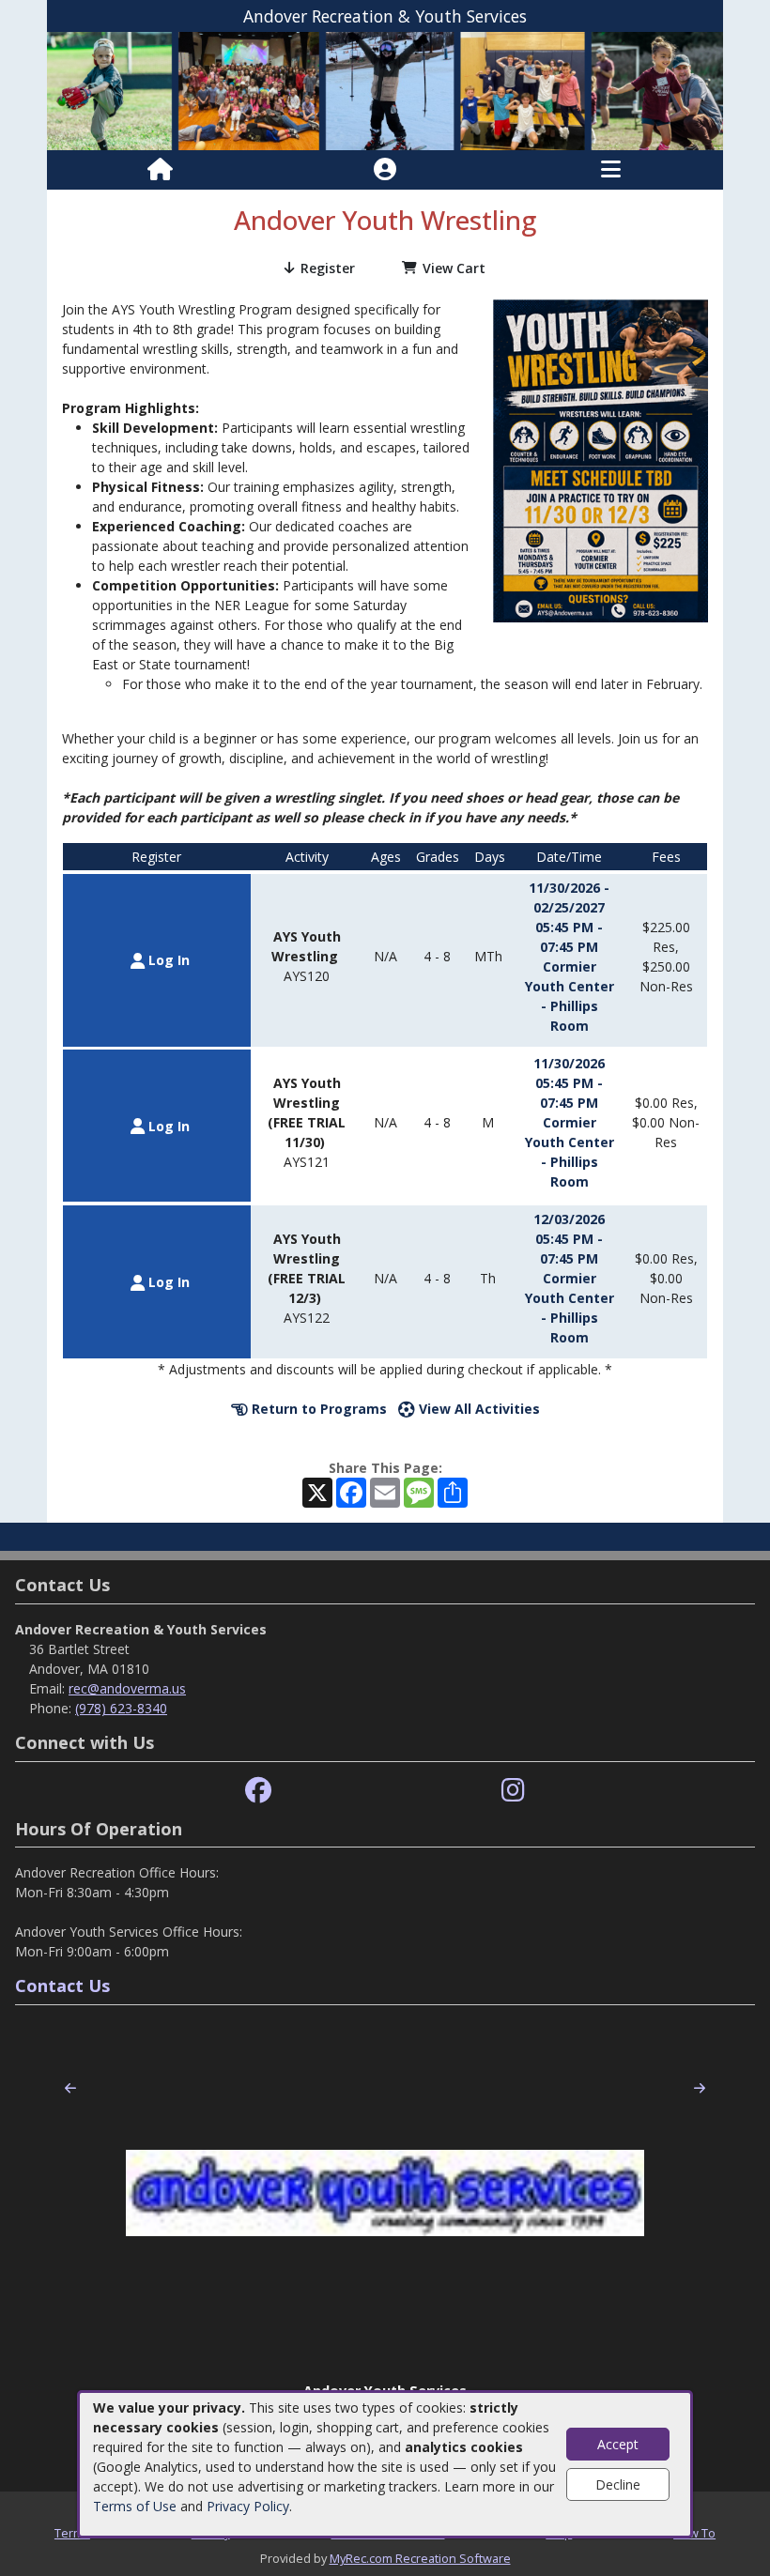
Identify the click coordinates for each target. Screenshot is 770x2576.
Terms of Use (135, 2506)
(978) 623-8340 (121, 1708)
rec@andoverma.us (127, 1688)
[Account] (385, 170)
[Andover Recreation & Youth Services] (385, 90)
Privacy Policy (248, 2506)
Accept (618, 2444)
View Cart (454, 268)
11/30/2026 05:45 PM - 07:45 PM (569, 1083)
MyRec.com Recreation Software (420, 2558)
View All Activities (477, 1409)
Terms (72, 2533)
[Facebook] (258, 1791)
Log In (167, 960)
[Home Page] (160, 170)
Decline (618, 2484)
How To (694, 2533)
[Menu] (611, 170)
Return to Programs (317, 1409)
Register (328, 268)
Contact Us (62, 1986)
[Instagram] (513, 1791)
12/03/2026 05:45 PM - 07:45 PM (569, 1239)
